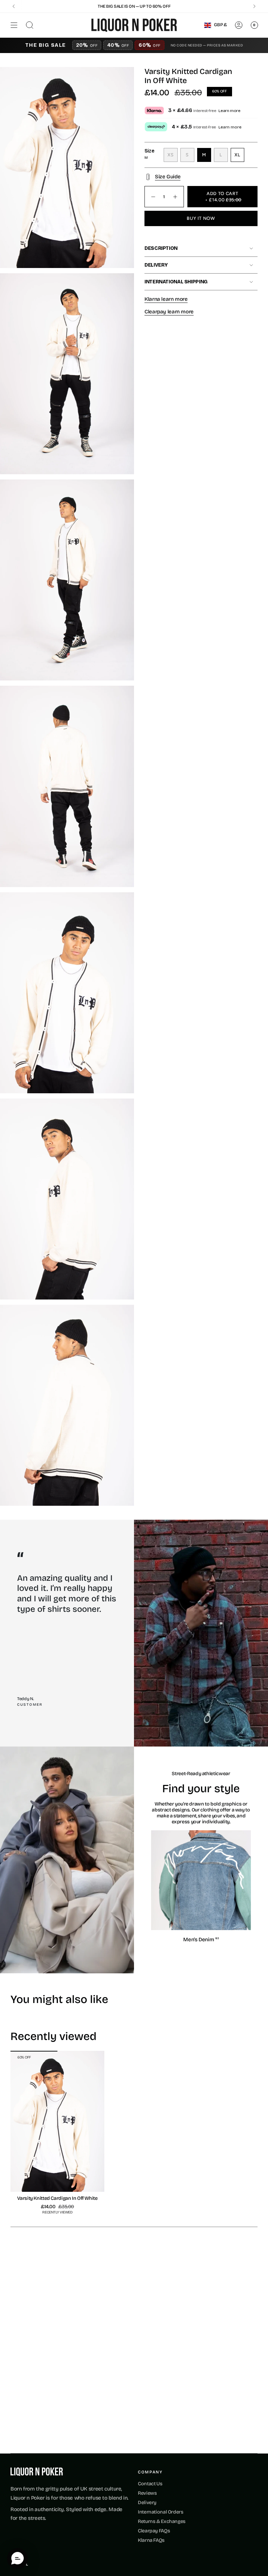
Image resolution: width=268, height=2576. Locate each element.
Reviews (147, 2493)
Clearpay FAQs (154, 2531)
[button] (17, 2559)
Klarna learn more (166, 299)
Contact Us (150, 2484)
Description (161, 248)
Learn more (229, 111)
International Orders (161, 2512)
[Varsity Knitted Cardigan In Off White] (57, 2121)
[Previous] (14, 6)
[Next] (254, 6)
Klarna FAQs (151, 2540)
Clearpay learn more (169, 312)
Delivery (156, 265)
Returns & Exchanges (162, 2521)
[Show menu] (14, 25)
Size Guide (168, 177)
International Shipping (176, 282)
